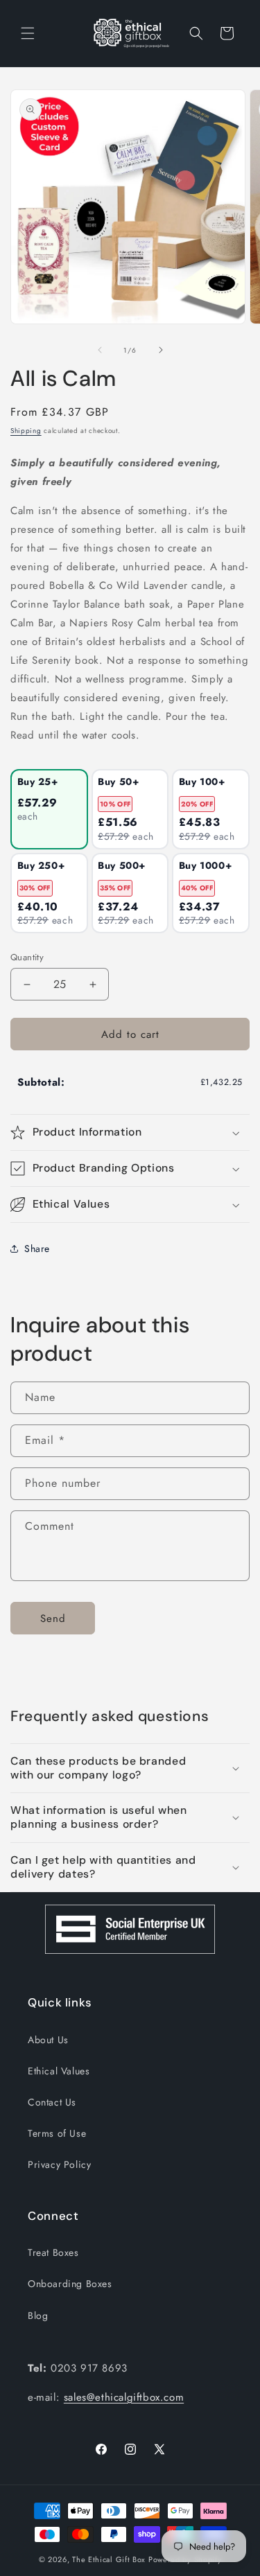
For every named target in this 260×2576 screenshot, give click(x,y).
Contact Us (52, 2102)
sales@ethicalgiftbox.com (124, 2397)
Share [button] (37, 1249)
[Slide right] (161, 350)
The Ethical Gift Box (109, 2559)
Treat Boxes (53, 2252)
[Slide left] (100, 350)
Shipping (26, 431)
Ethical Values (59, 2071)
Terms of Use (57, 2133)
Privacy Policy (59, 2164)
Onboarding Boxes (70, 2284)
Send (53, 1618)
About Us (48, 2040)
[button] (28, 33)
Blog (38, 2315)
